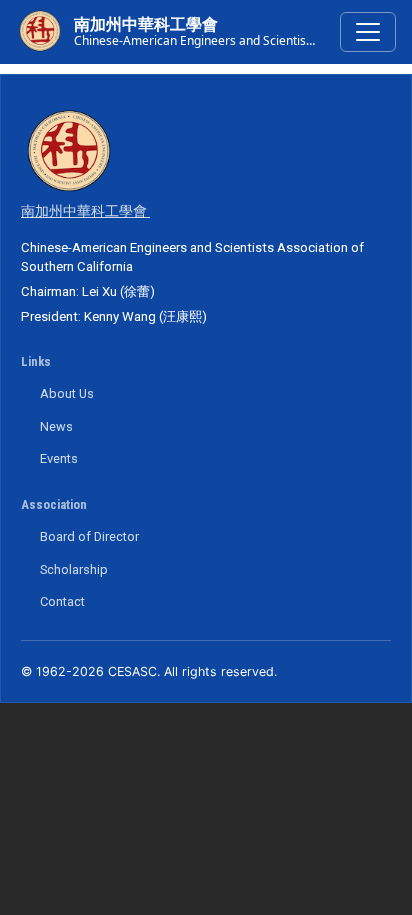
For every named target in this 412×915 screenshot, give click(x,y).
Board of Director (89, 536)
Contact (62, 601)
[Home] (40, 32)
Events (59, 458)
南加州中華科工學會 (146, 24)
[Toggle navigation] (368, 32)
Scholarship (74, 569)
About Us (67, 393)
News (56, 426)
